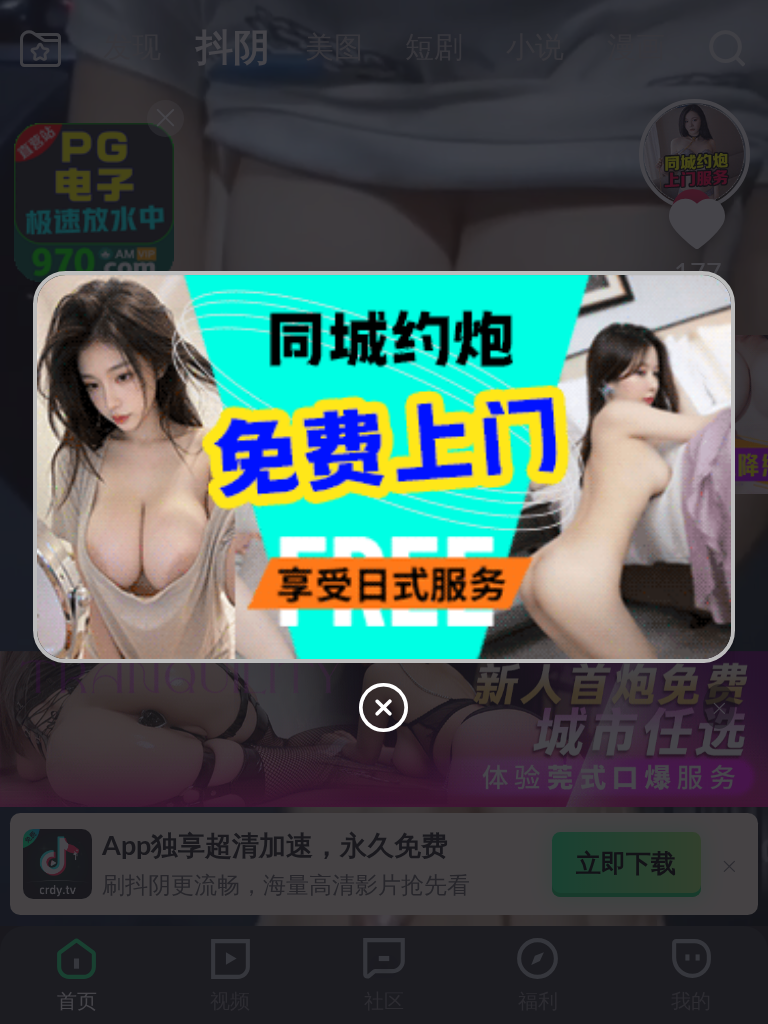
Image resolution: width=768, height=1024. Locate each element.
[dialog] (384, 512)
